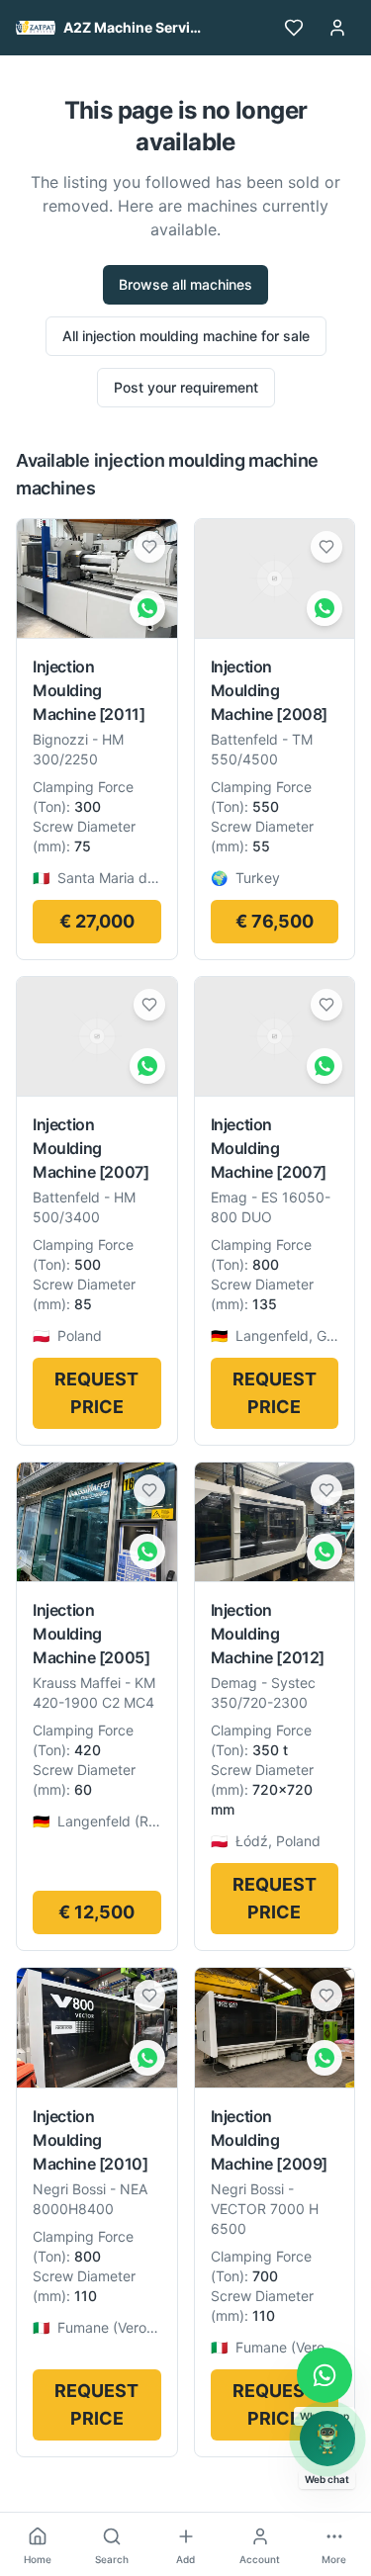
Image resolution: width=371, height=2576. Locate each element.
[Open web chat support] (327, 2439)
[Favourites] (294, 28)
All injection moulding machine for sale (186, 336)
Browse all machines (185, 284)
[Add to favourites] (149, 547)
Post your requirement (186, 387)
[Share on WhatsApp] (147, 608)
